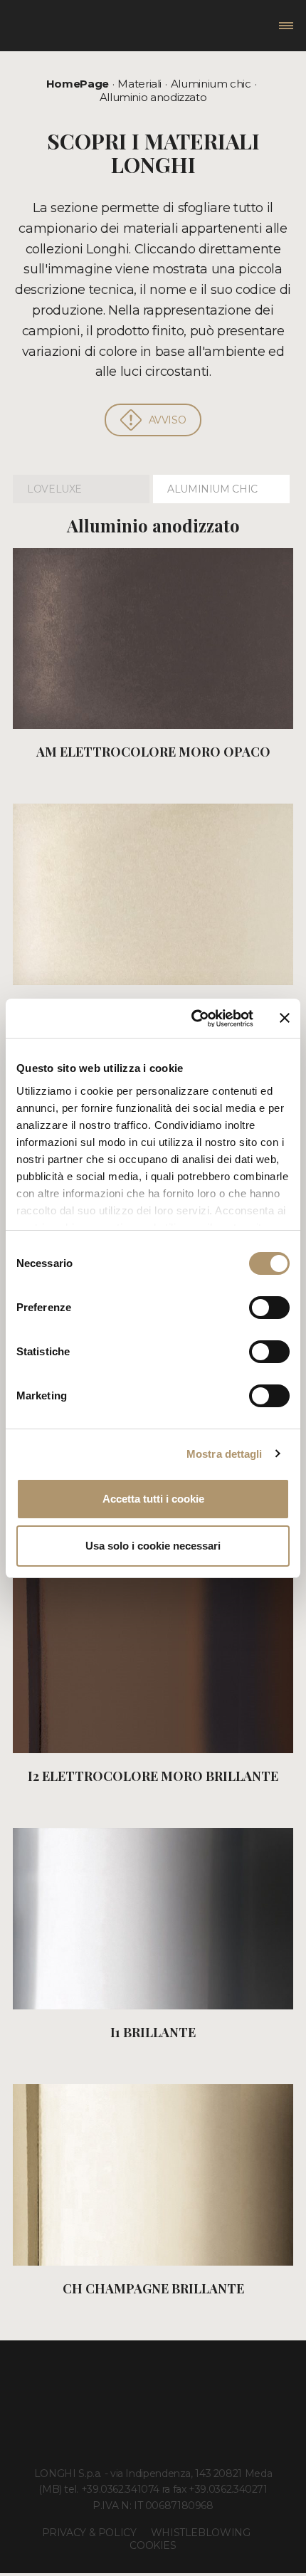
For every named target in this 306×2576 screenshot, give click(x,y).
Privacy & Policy (89, 2533)
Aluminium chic (211, 84)
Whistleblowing (201, 2533)
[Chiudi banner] (285, 1018)
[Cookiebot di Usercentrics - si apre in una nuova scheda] (192, 1019)
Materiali (139, 84)
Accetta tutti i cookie (153, 1499)
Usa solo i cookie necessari (153, 1546)
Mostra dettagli (225, 1454)
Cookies (153, 2545)
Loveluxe (54, 489)
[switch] (269, 1308)
